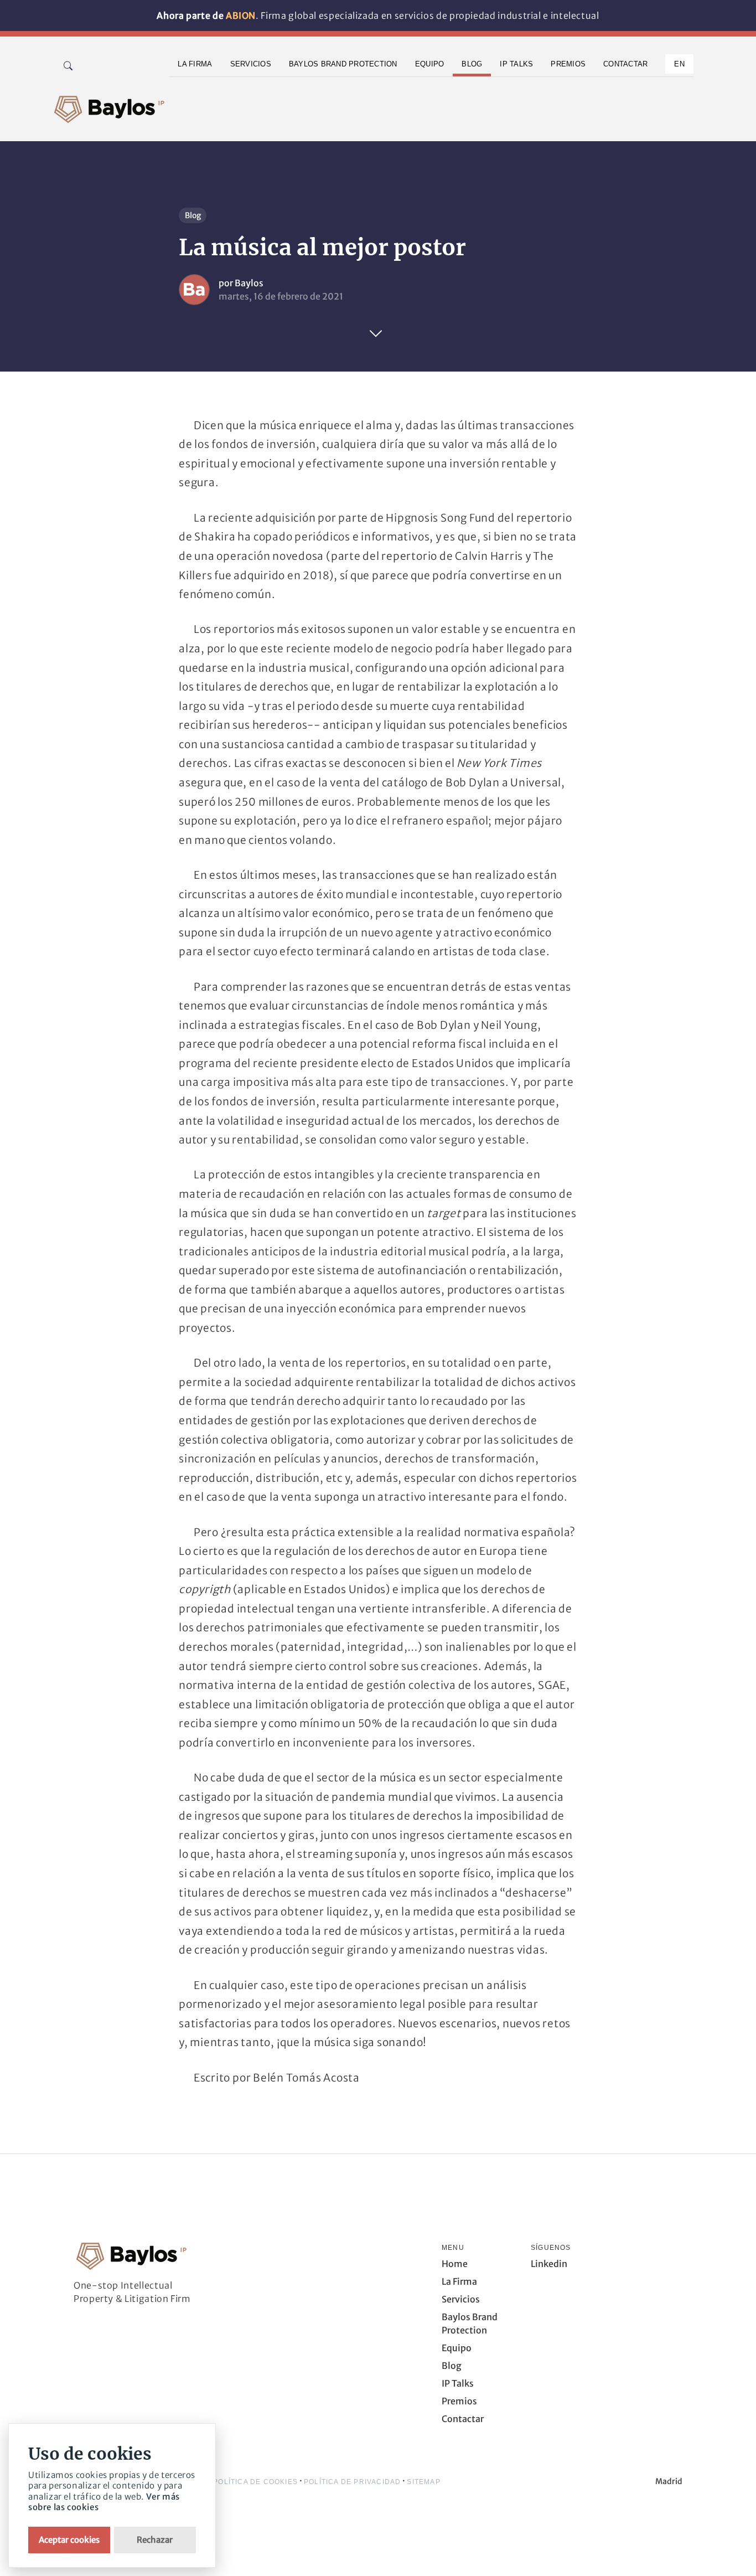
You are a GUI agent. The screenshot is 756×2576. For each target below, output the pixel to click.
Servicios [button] (251, 64)
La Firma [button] (195, 64)
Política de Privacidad (352, 2482)
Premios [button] (568, 64)
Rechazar (155, 2540)
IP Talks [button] (516, 64)
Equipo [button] (430, 64)
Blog (193, 215)
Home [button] (455, 2264)
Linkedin (549, 2264)
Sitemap (423, 2482)
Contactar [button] (625, 64)
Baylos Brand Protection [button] (343, 64)
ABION (241, 16)
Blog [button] (472, 64)
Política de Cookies (255, 2482)
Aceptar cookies (69, 2540)
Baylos (249, 283)
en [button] (679, 64)
